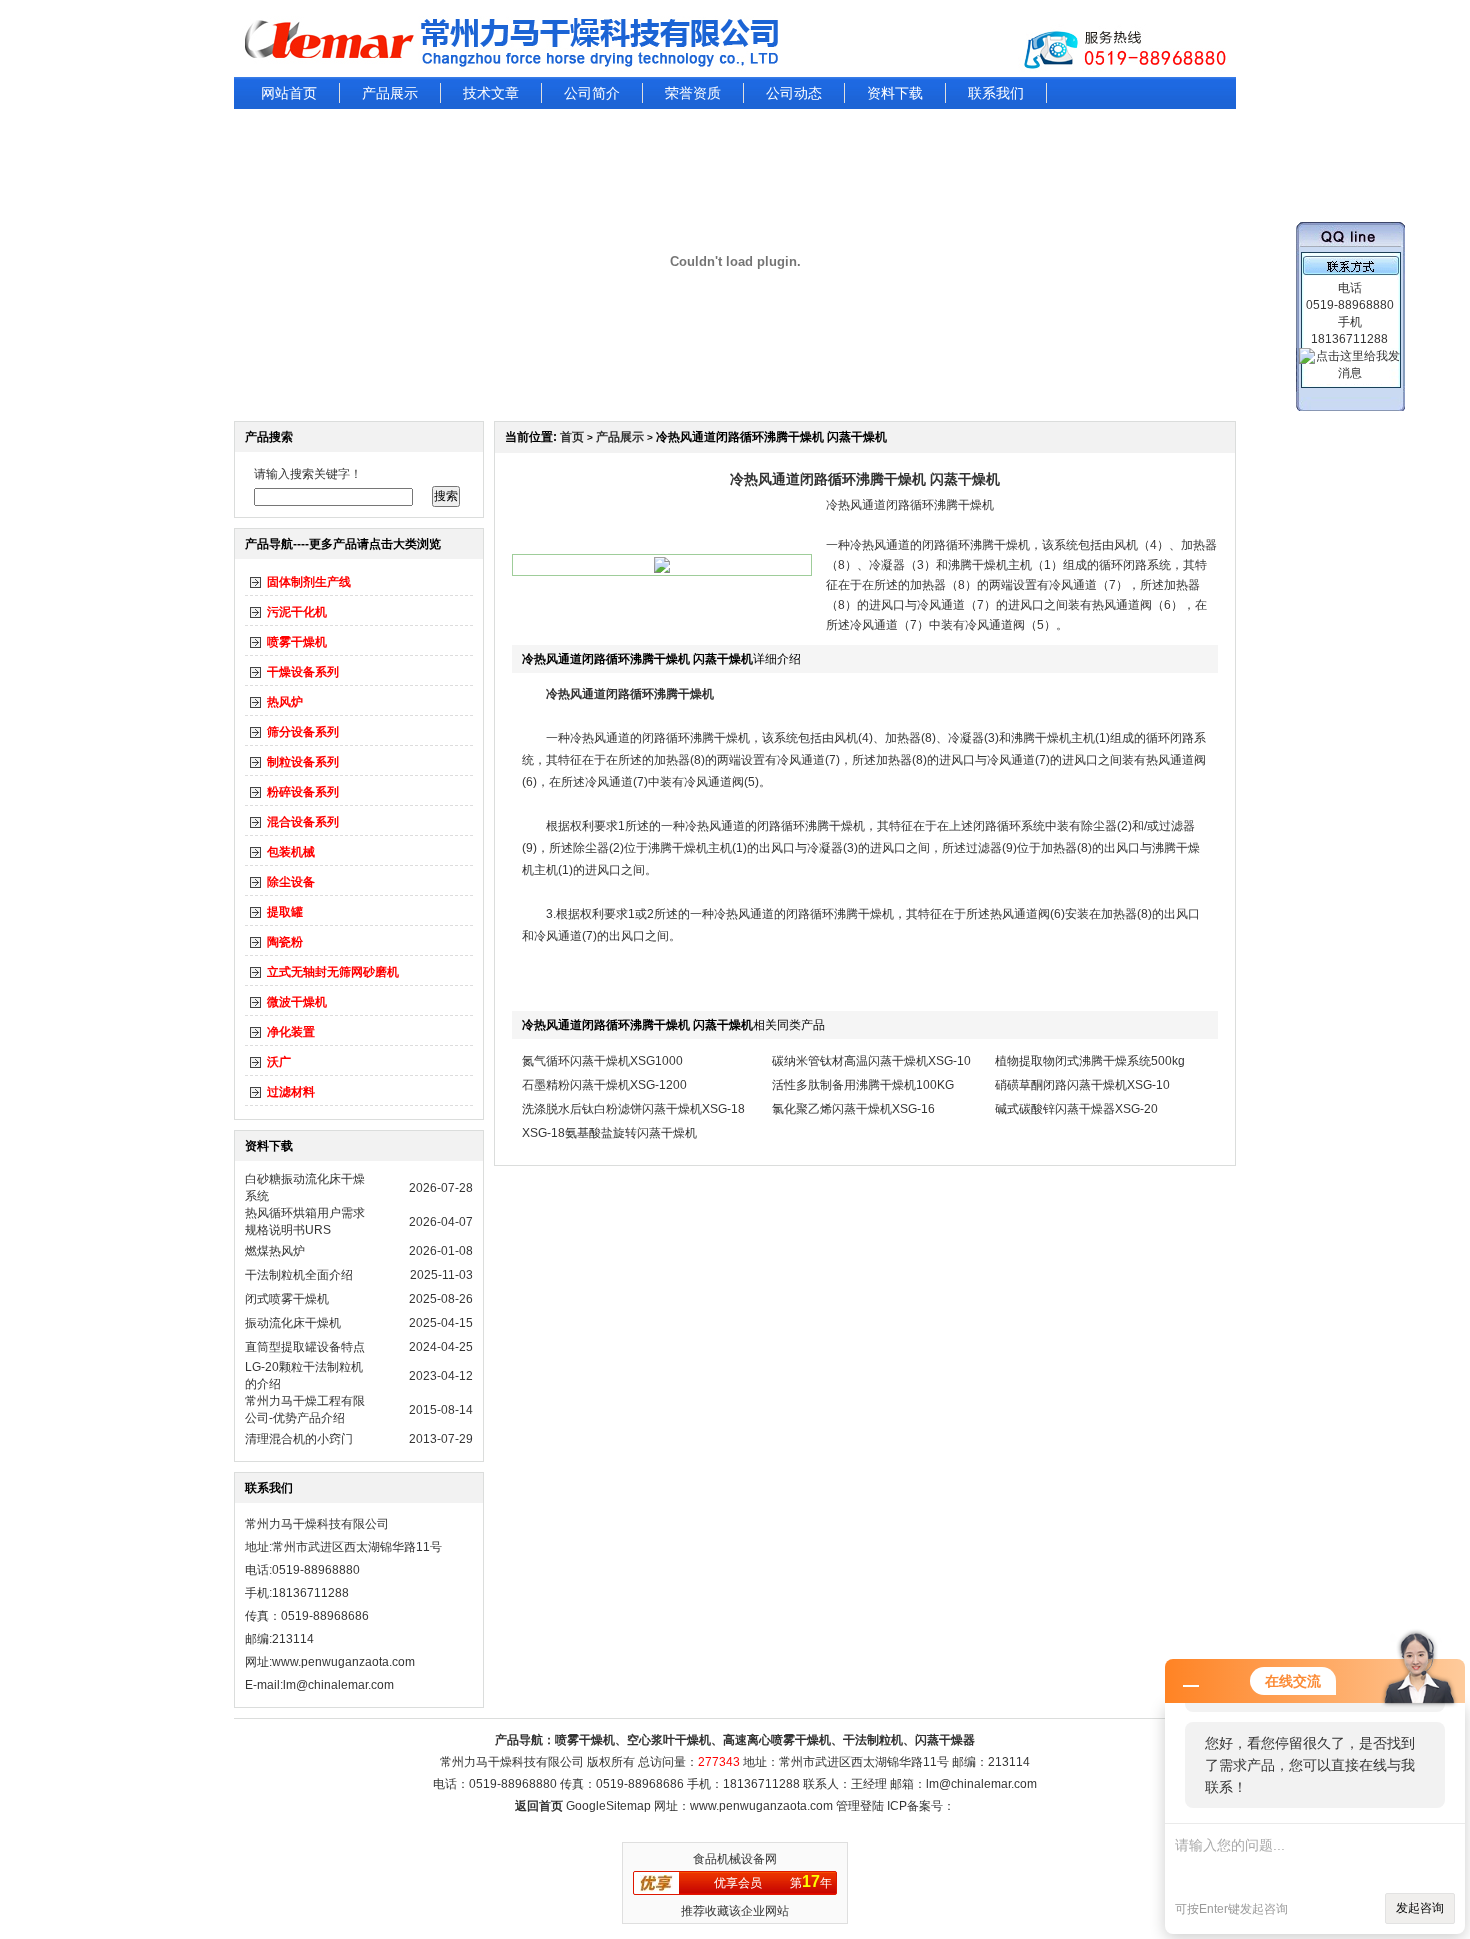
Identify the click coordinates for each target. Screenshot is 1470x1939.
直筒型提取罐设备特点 (305, 1347)
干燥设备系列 (303, 672)
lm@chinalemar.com (981, 1784)
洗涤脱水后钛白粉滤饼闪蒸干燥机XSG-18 (633, 1109)
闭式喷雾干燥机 (287, 1299)
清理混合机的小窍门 (299, 1439)
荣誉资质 (693, 93)
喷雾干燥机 (297, 642)
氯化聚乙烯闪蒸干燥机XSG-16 (853, 1109)
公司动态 (794, 93)
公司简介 (592, 93)
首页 (572, 437)
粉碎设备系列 (303, 792)
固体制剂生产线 (309, 582)
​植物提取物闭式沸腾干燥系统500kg (1090, 1061)
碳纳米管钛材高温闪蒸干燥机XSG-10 (871, 1061)
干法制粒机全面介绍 (299, 1275)
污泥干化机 (297, 612)
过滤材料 (291, 1092)
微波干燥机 (297, 1002)
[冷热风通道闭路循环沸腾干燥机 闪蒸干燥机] (662, 569)
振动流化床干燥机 (293, 1323)
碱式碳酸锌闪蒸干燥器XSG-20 (1076, 1109)
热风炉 (285, 702)
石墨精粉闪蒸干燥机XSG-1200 (604, 1085)
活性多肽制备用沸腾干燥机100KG (863, 1085)
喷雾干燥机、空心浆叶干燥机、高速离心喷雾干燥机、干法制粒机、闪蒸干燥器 (765, 1740)
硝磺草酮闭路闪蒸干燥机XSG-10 (1082, 1085)
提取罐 (285, 912)
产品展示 (390, 93)
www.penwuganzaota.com (343, 1662)
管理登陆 (860, 1806)
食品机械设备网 (735, 1859)
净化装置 (291, 1032)
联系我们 (996, 93)
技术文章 (491, 93)
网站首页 (289, 93)
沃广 (279, 1062)
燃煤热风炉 (275, 1251)
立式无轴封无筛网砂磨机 (333, 972)
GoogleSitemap (608, 1806)
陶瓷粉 (285, 942)
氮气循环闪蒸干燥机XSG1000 (602, 1061)
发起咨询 (1420, 1908)
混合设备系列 (303, 822)
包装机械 (291, 852)
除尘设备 (291, 882)
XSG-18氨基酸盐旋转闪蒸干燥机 (609, 1133)
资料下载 (895, 93)
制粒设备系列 (303, 762)
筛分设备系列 (303, 732)
